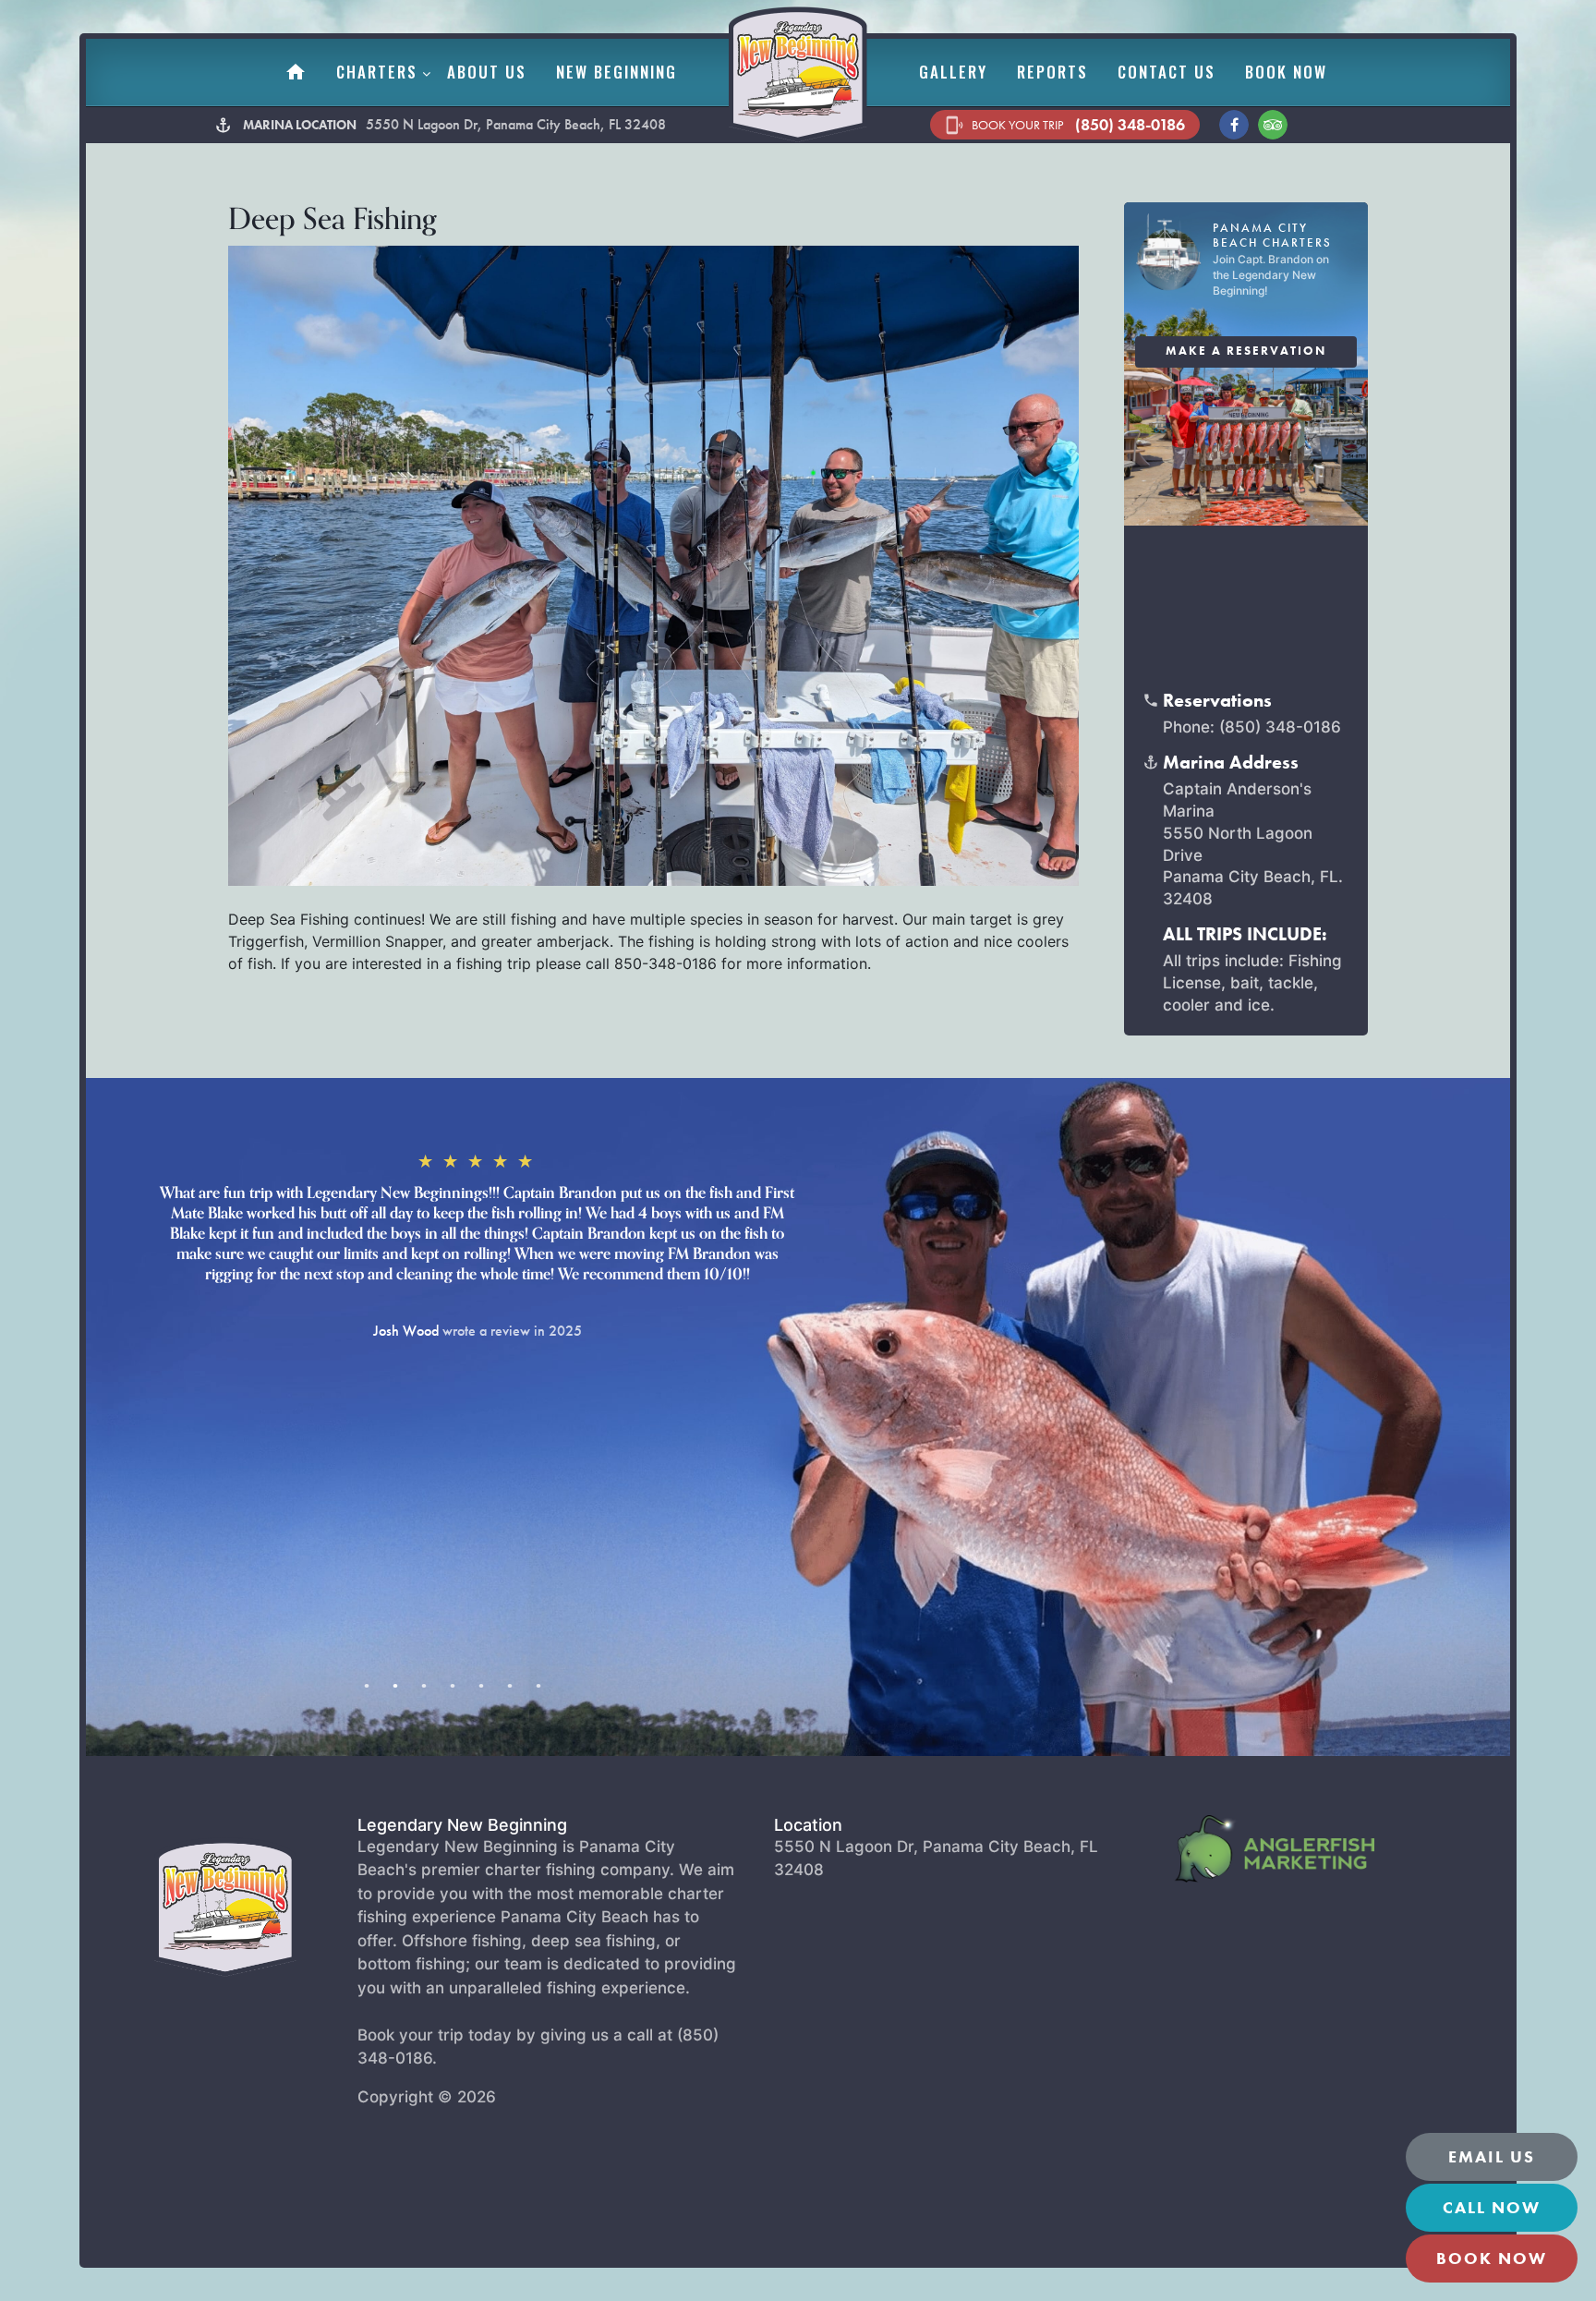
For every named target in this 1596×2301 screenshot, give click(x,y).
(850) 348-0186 (1065, 125)
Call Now (1492, 2207)
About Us (487, 72)
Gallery (953, 72)
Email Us (1492, 2156)
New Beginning (617, 72)
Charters (377, 72)
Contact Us (1167, 72)
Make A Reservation (1246, 351)
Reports (1052, 72)
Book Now (1286, 72)
